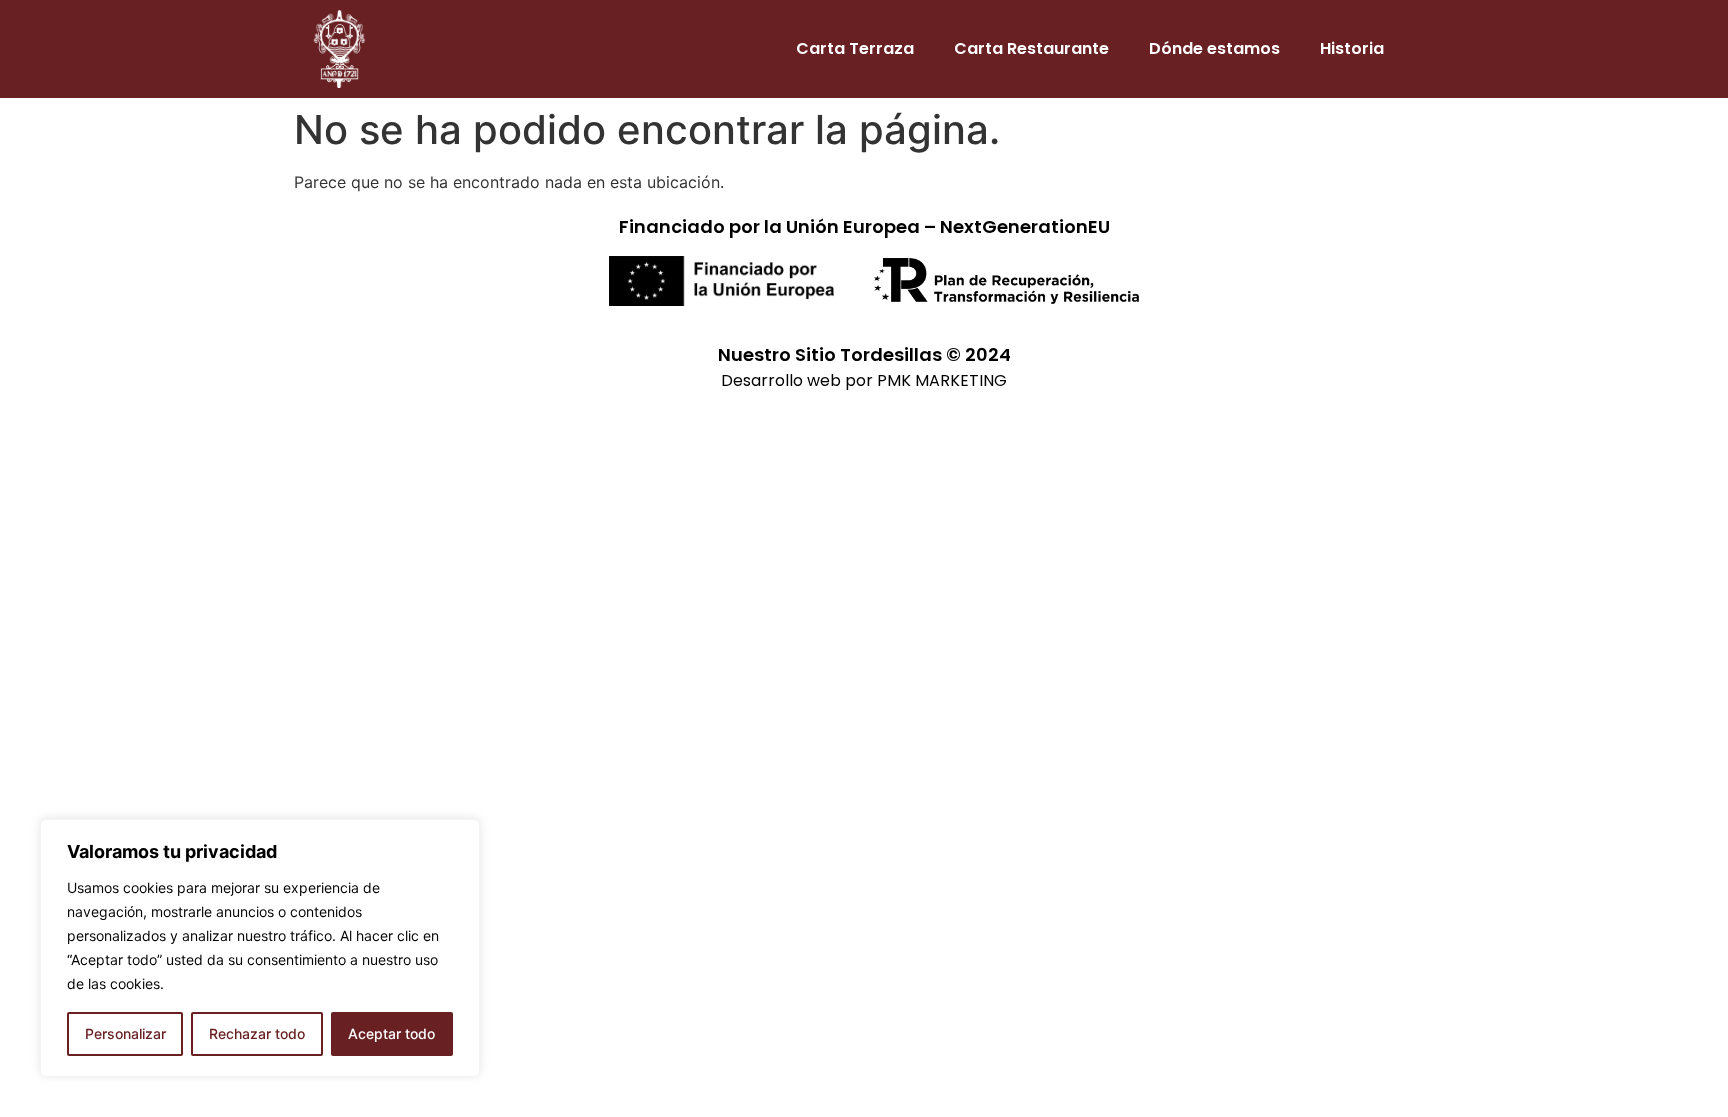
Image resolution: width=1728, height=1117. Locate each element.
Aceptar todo (391, 1033)
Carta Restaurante (1031, 48)
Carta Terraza (855, 48)
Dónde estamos (1214, 48)
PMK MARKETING (942, 380)
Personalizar (125, 1033)
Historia (1352, 48)
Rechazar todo (257, 1033)
